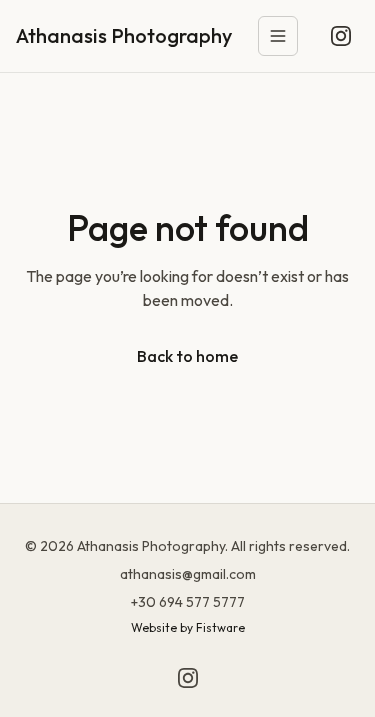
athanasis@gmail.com (188, 574)
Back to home (187, 356)
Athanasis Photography (124, 35)
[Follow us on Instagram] (341, 36)
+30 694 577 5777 (188, 602)
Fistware (220, 627)
